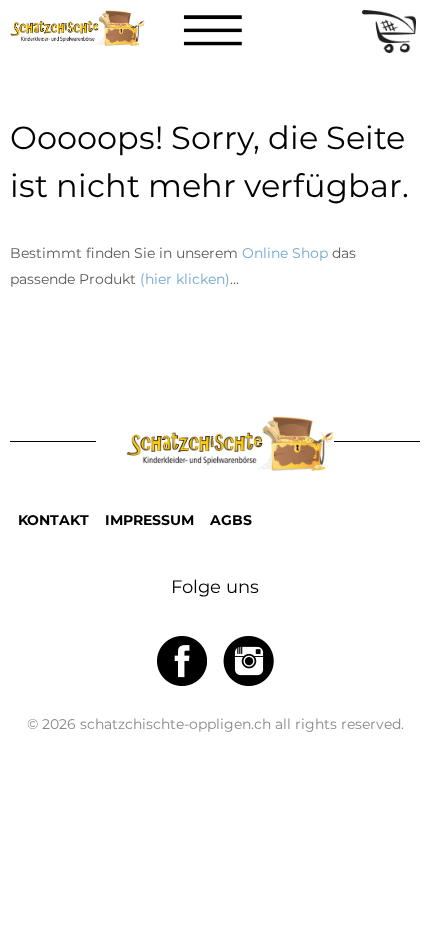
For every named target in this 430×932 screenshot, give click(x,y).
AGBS (231, 520)
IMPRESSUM (149, 520)
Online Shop (285, 253)
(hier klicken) (185, 279)
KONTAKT (53, 520)
